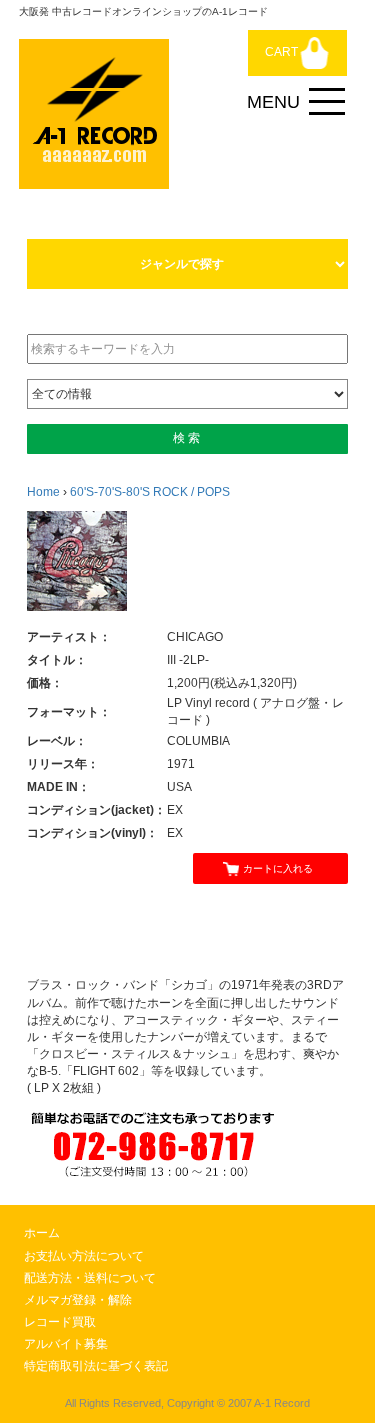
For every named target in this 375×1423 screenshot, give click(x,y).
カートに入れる (278, 868)
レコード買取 (60, 1322)
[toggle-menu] (327, 102)
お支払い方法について (84, 1256)
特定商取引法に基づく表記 (96, 1366)
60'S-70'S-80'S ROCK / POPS (150, 492)
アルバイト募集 (66, 1344)
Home (43, 492)
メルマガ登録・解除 (78, 1300)
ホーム (42, 1233)
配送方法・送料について (90, 1278)
